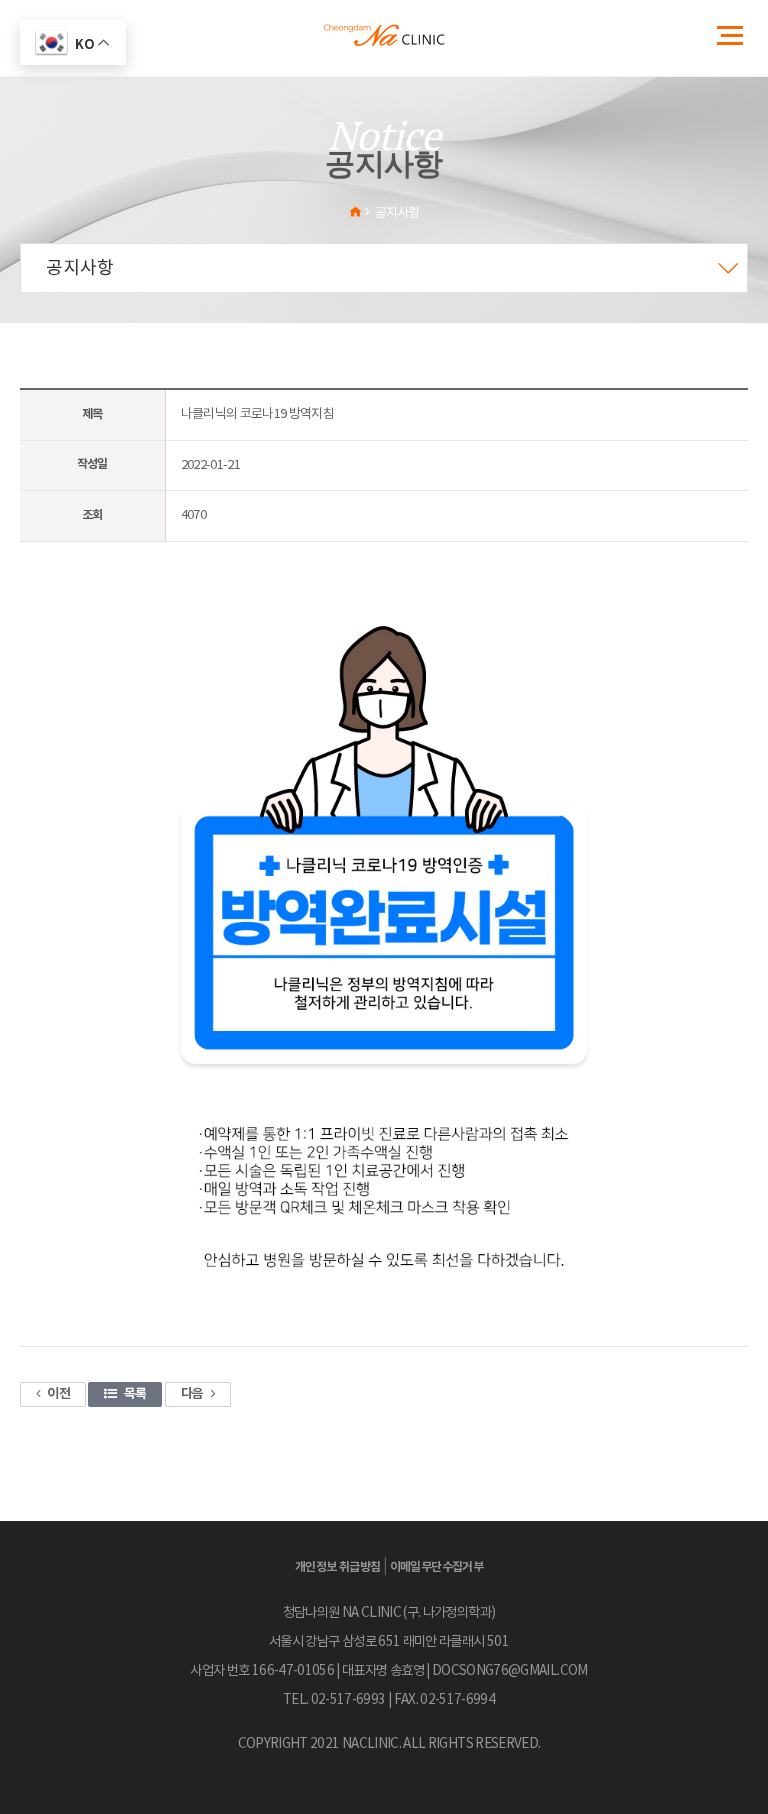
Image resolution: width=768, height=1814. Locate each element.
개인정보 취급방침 (338, 1567)
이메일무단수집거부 (437, 1567)
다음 (192, 1394)
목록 (135, 1394)
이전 (58, 1394)
